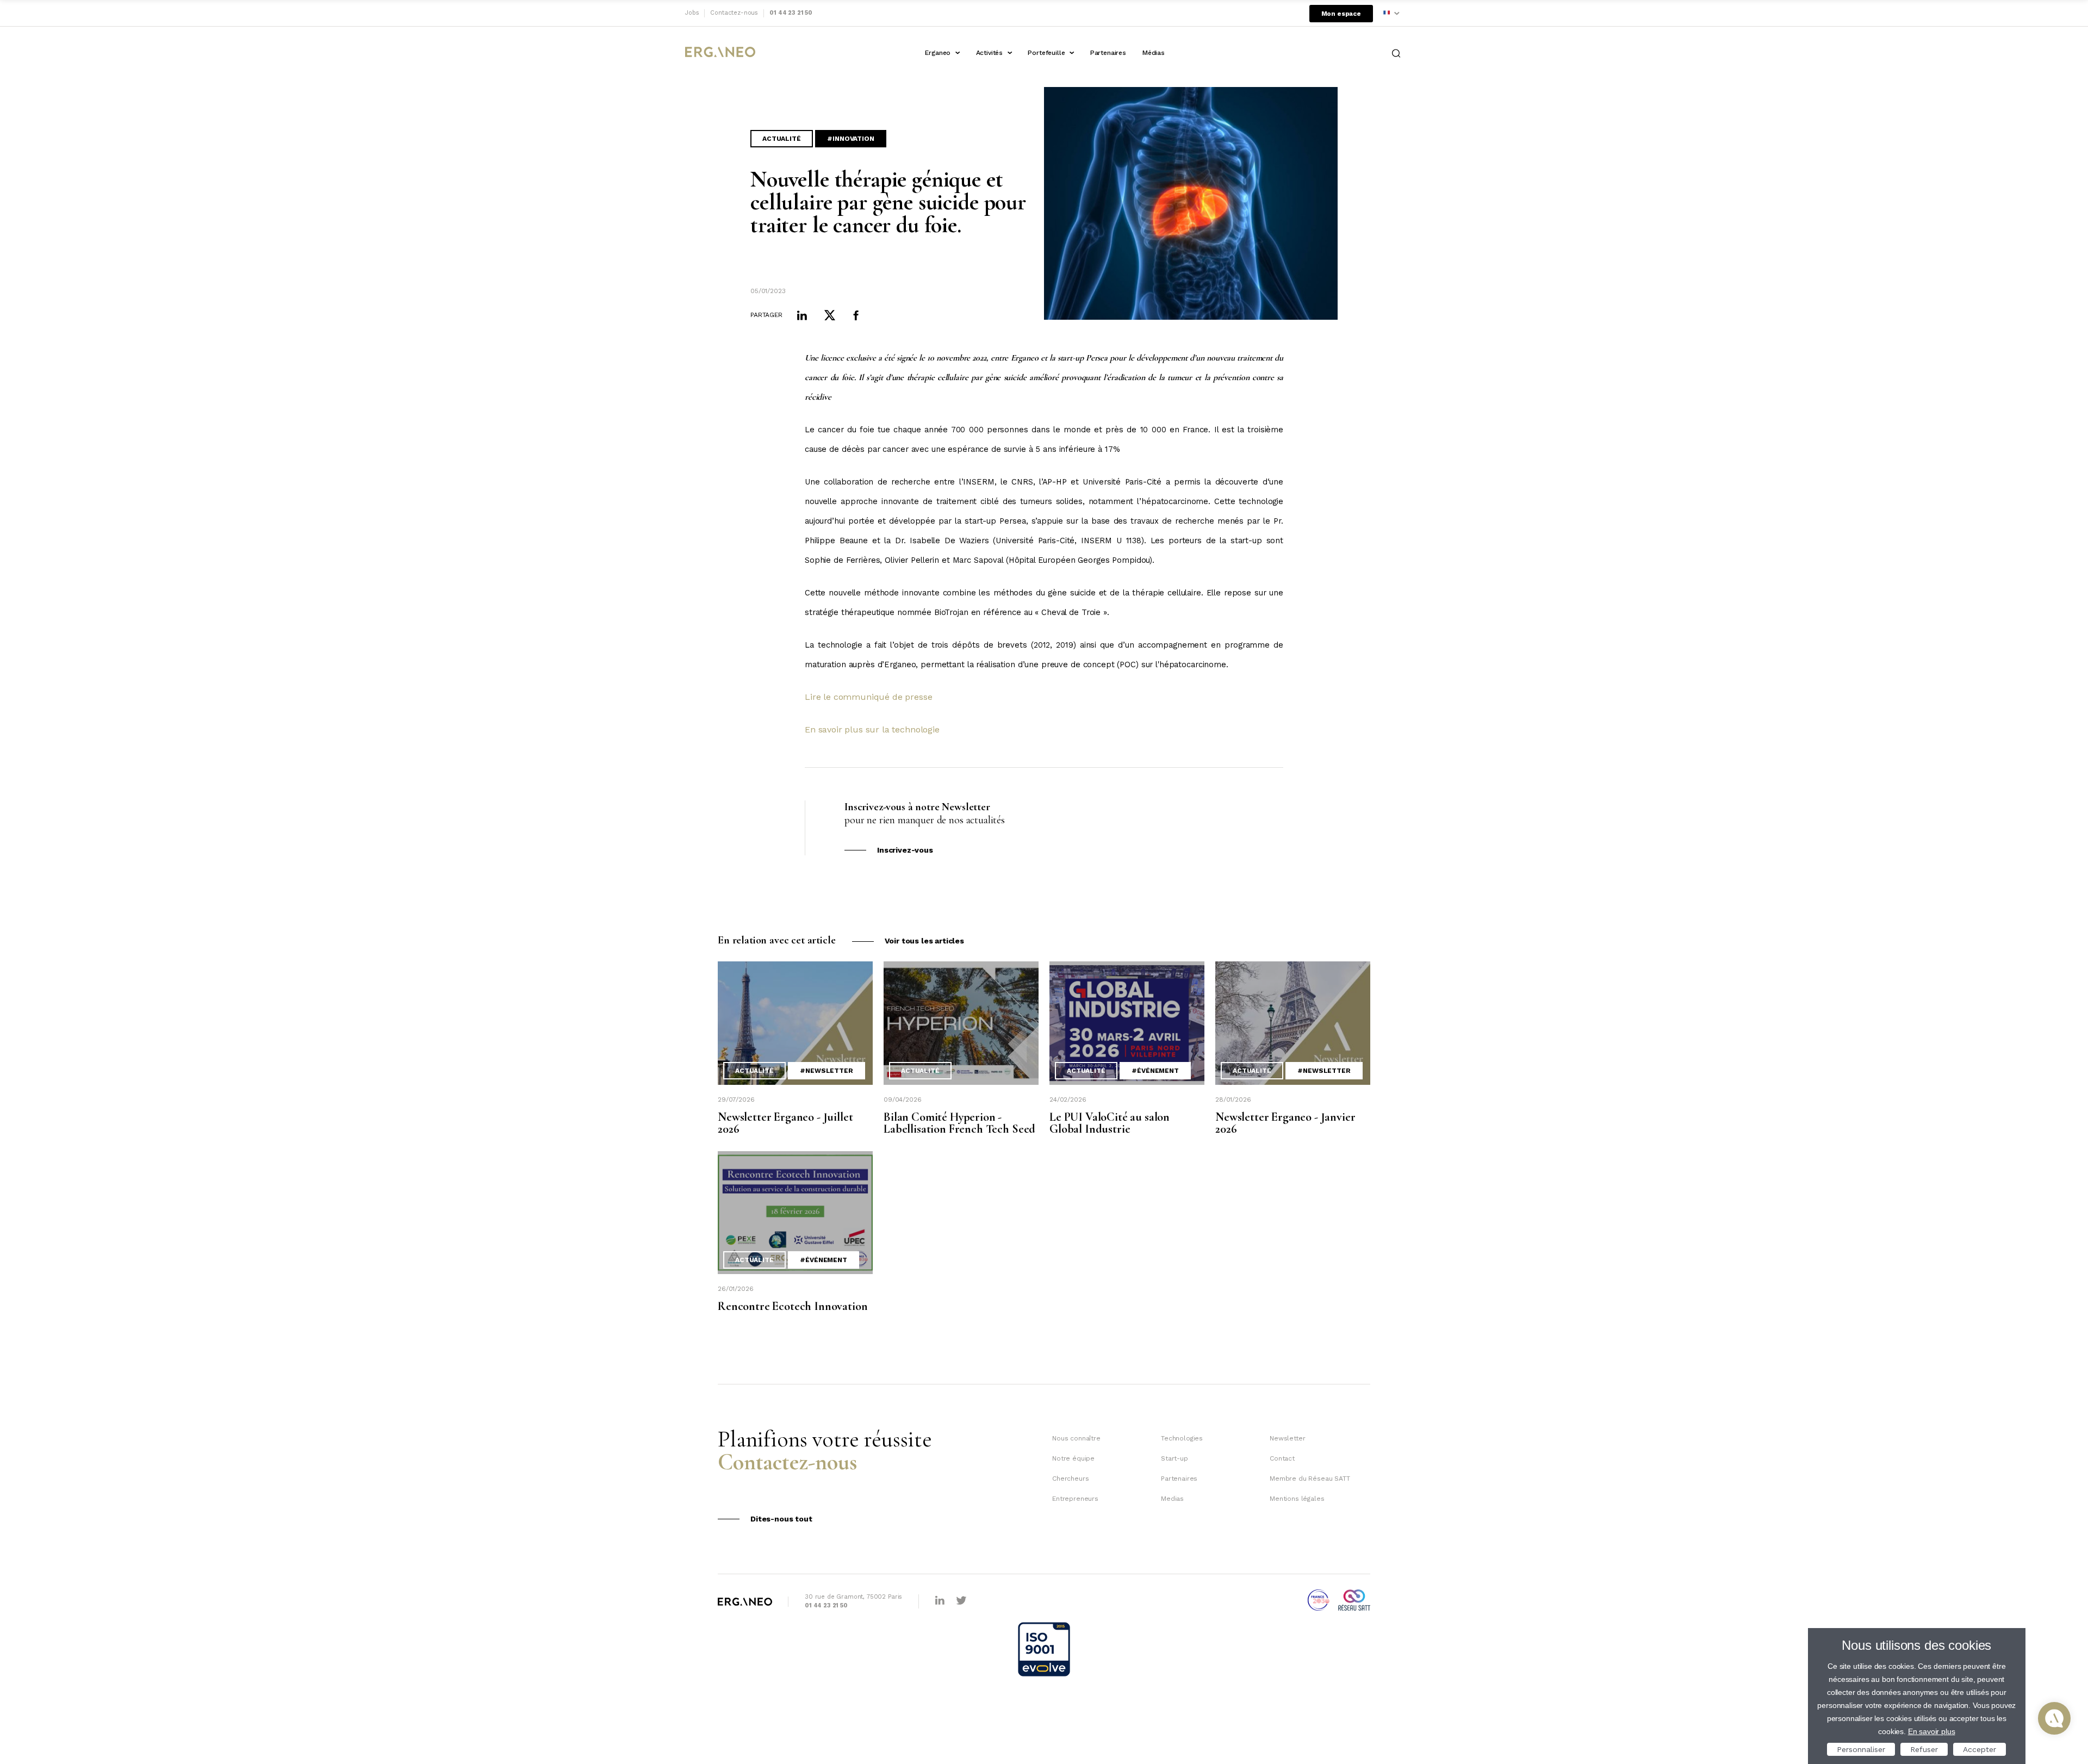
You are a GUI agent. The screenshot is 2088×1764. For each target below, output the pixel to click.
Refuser (1924, 1749)
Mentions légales (1297, 1499)
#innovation (850, 139)
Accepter (1980, 1749)
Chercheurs (1070, 1479)
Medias (1172, 1499)
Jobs (692, 13)
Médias (1154, 53)
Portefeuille (1046, 53)
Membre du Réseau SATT (1310, 1479)
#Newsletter (826, 1071)
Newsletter (1287, 1438)
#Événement (1155, 1071)
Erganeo (938, 53)
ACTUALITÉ (782, 139)
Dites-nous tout (781, 1519)
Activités (990, 53)
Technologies (1182, 1438)
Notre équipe (1073, 1458)
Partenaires (1108, 53)
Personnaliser (1861, 1749)
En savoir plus (1932, 1731)
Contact (1282, 1458)
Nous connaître (1076, 1438)
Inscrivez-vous (905, 850)
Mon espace (1341, 14)
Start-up (1174, 1458)
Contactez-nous (734, 13)
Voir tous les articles (924, 941)
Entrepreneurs (1075, 1499)
